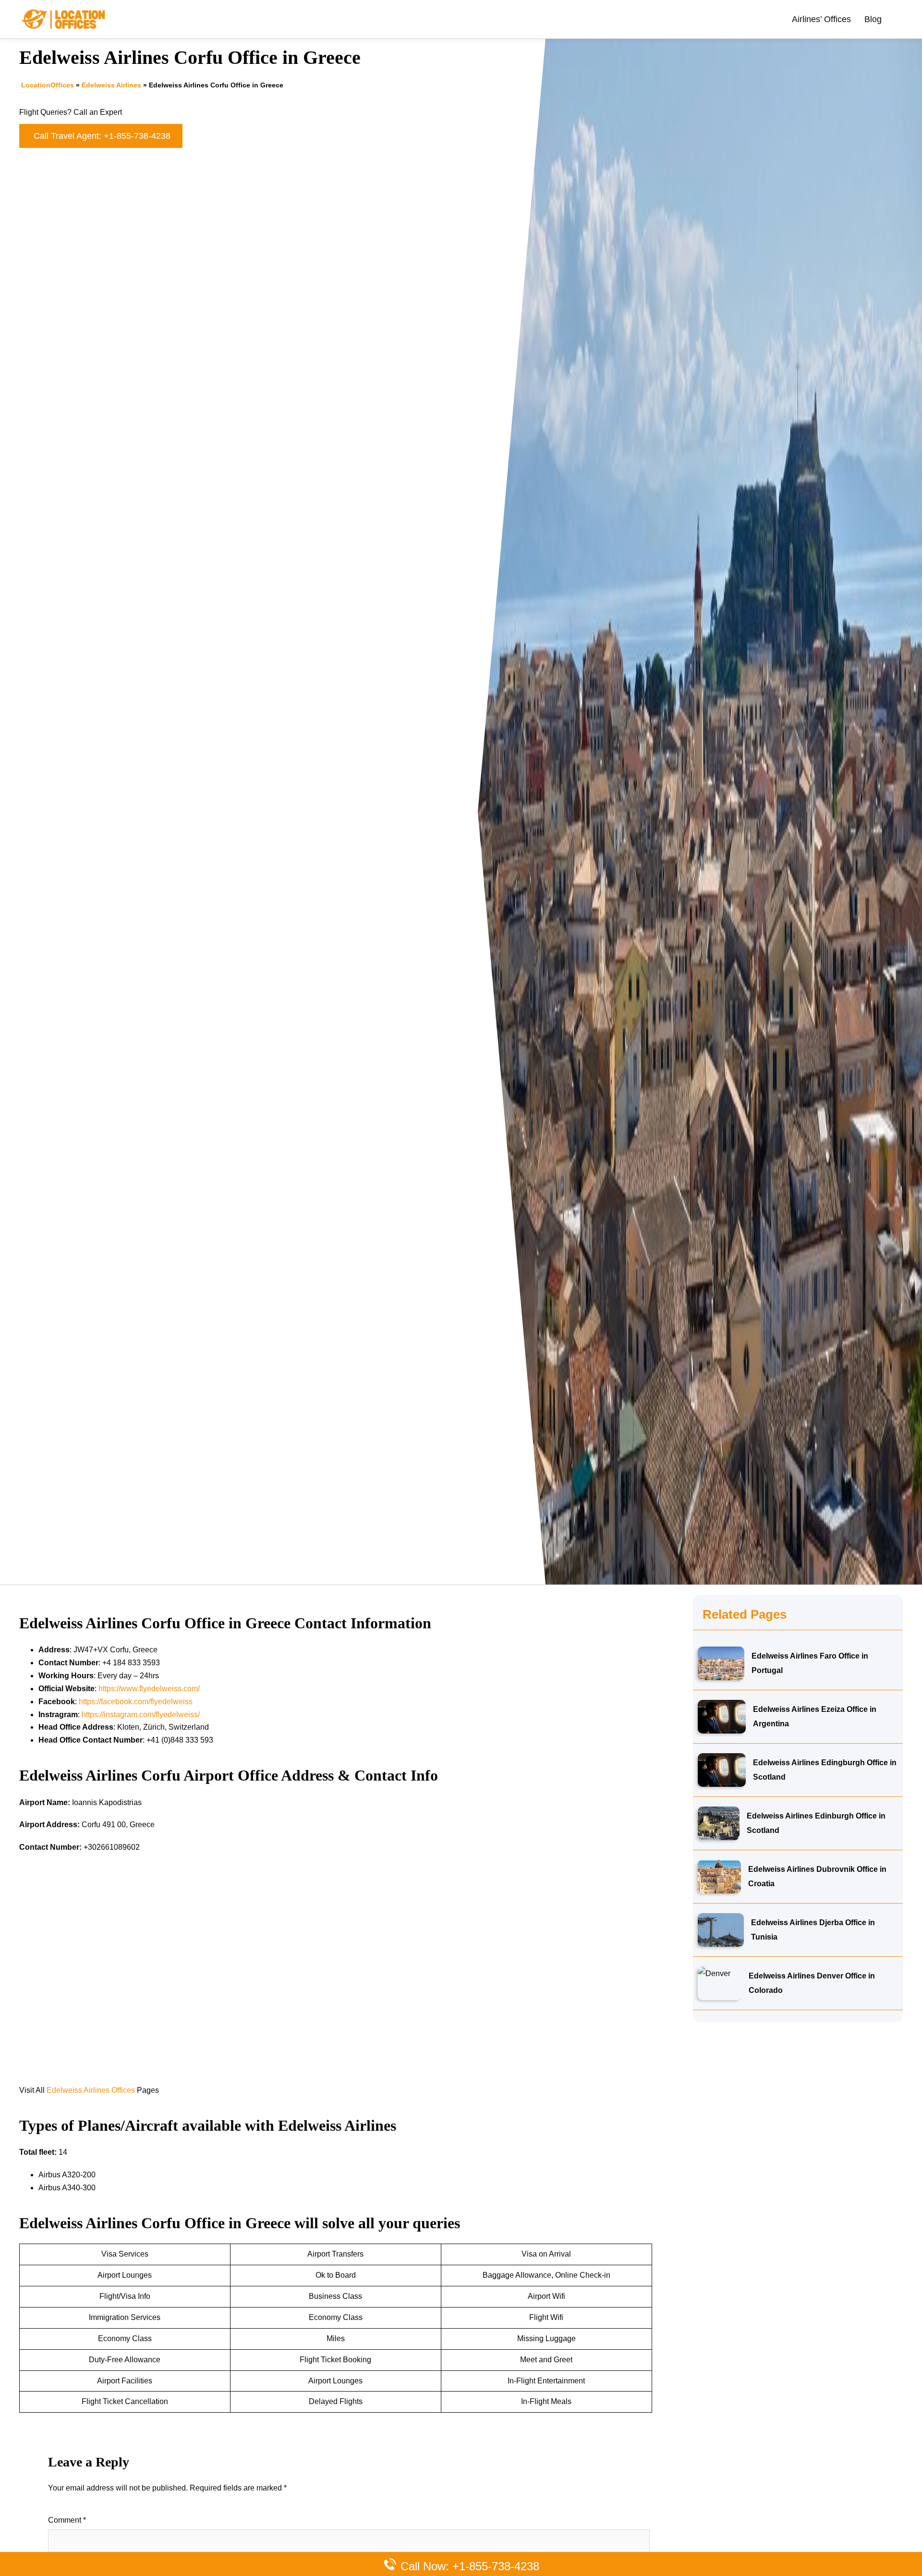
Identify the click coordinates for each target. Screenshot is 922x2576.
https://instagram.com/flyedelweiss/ (141, 1715)
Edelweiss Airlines (111, 85)
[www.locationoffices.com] (64, 18)
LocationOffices (48, 85)
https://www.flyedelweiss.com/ (149, 1689)
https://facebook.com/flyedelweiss (136, 1702)
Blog (873, 19)
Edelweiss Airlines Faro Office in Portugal (810, 1663)
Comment (67, 2520)
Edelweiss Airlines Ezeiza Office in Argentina (815, 1716)
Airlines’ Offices (821, 19)
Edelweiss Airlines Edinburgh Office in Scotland (816, 1823)
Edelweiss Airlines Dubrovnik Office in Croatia (817, 1876)
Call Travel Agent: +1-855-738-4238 (102, 136)
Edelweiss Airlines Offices (91, 2090)
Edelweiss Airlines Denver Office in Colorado (812, 1983)
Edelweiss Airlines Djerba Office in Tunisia (813, 1930)
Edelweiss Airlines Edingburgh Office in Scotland (825, 1770)
